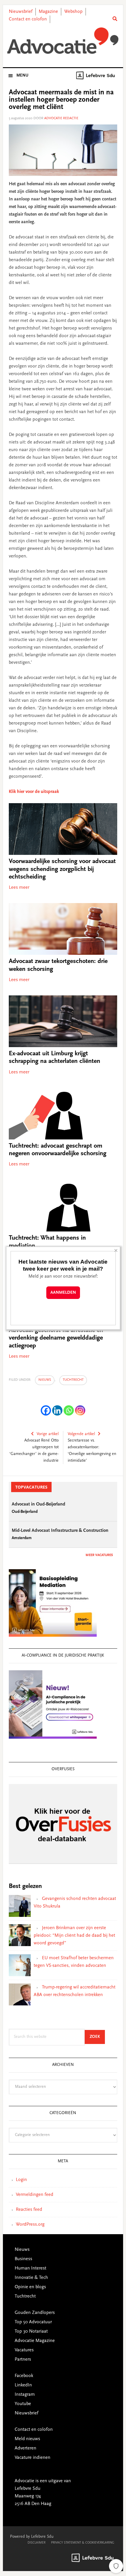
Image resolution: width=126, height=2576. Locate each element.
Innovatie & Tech (31, 2278)
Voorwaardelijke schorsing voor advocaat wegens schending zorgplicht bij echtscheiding (62, 869)
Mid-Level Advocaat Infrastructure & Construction (60, 1531)
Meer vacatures (99, 1555)
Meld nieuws (27, 2439)
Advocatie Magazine (35, 2341)
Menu (22, 76)
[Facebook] (46, 1410)
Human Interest (30, 2268)
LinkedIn (23, 2385)
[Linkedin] (57, 1410)
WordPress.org (30, 2225)
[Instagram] (80, 1410)
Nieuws (45, 1380)
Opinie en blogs (30, 2287)
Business (23, 2259)
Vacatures (24, 2350)
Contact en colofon (28, 19)
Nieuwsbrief (21, 12)
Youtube (23, 2404)
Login (21, 2180)
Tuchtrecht (73, 1380)
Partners (23, 2360)
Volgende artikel (81, 1434)
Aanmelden (63, 1293)
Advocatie (63, 41)
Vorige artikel (48, 1434)
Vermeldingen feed (35, 2195)
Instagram (25, 2395)
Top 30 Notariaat (31, 2331)
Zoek (97, 2037)
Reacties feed (29, 2210)
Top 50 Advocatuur (33, 2322)
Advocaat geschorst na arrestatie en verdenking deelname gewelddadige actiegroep (56, 1338)
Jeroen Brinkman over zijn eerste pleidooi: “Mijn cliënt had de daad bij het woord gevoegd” (74, 1936)
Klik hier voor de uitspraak (34, 792)
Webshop (73, 12)
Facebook (24, 2376)
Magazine (48, 12)
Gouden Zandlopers (35, 2313)
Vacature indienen (33, 2458)
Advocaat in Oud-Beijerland (39, 1504)
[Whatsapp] (69, 1410)
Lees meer (19, 888)
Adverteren (25, 2448)
